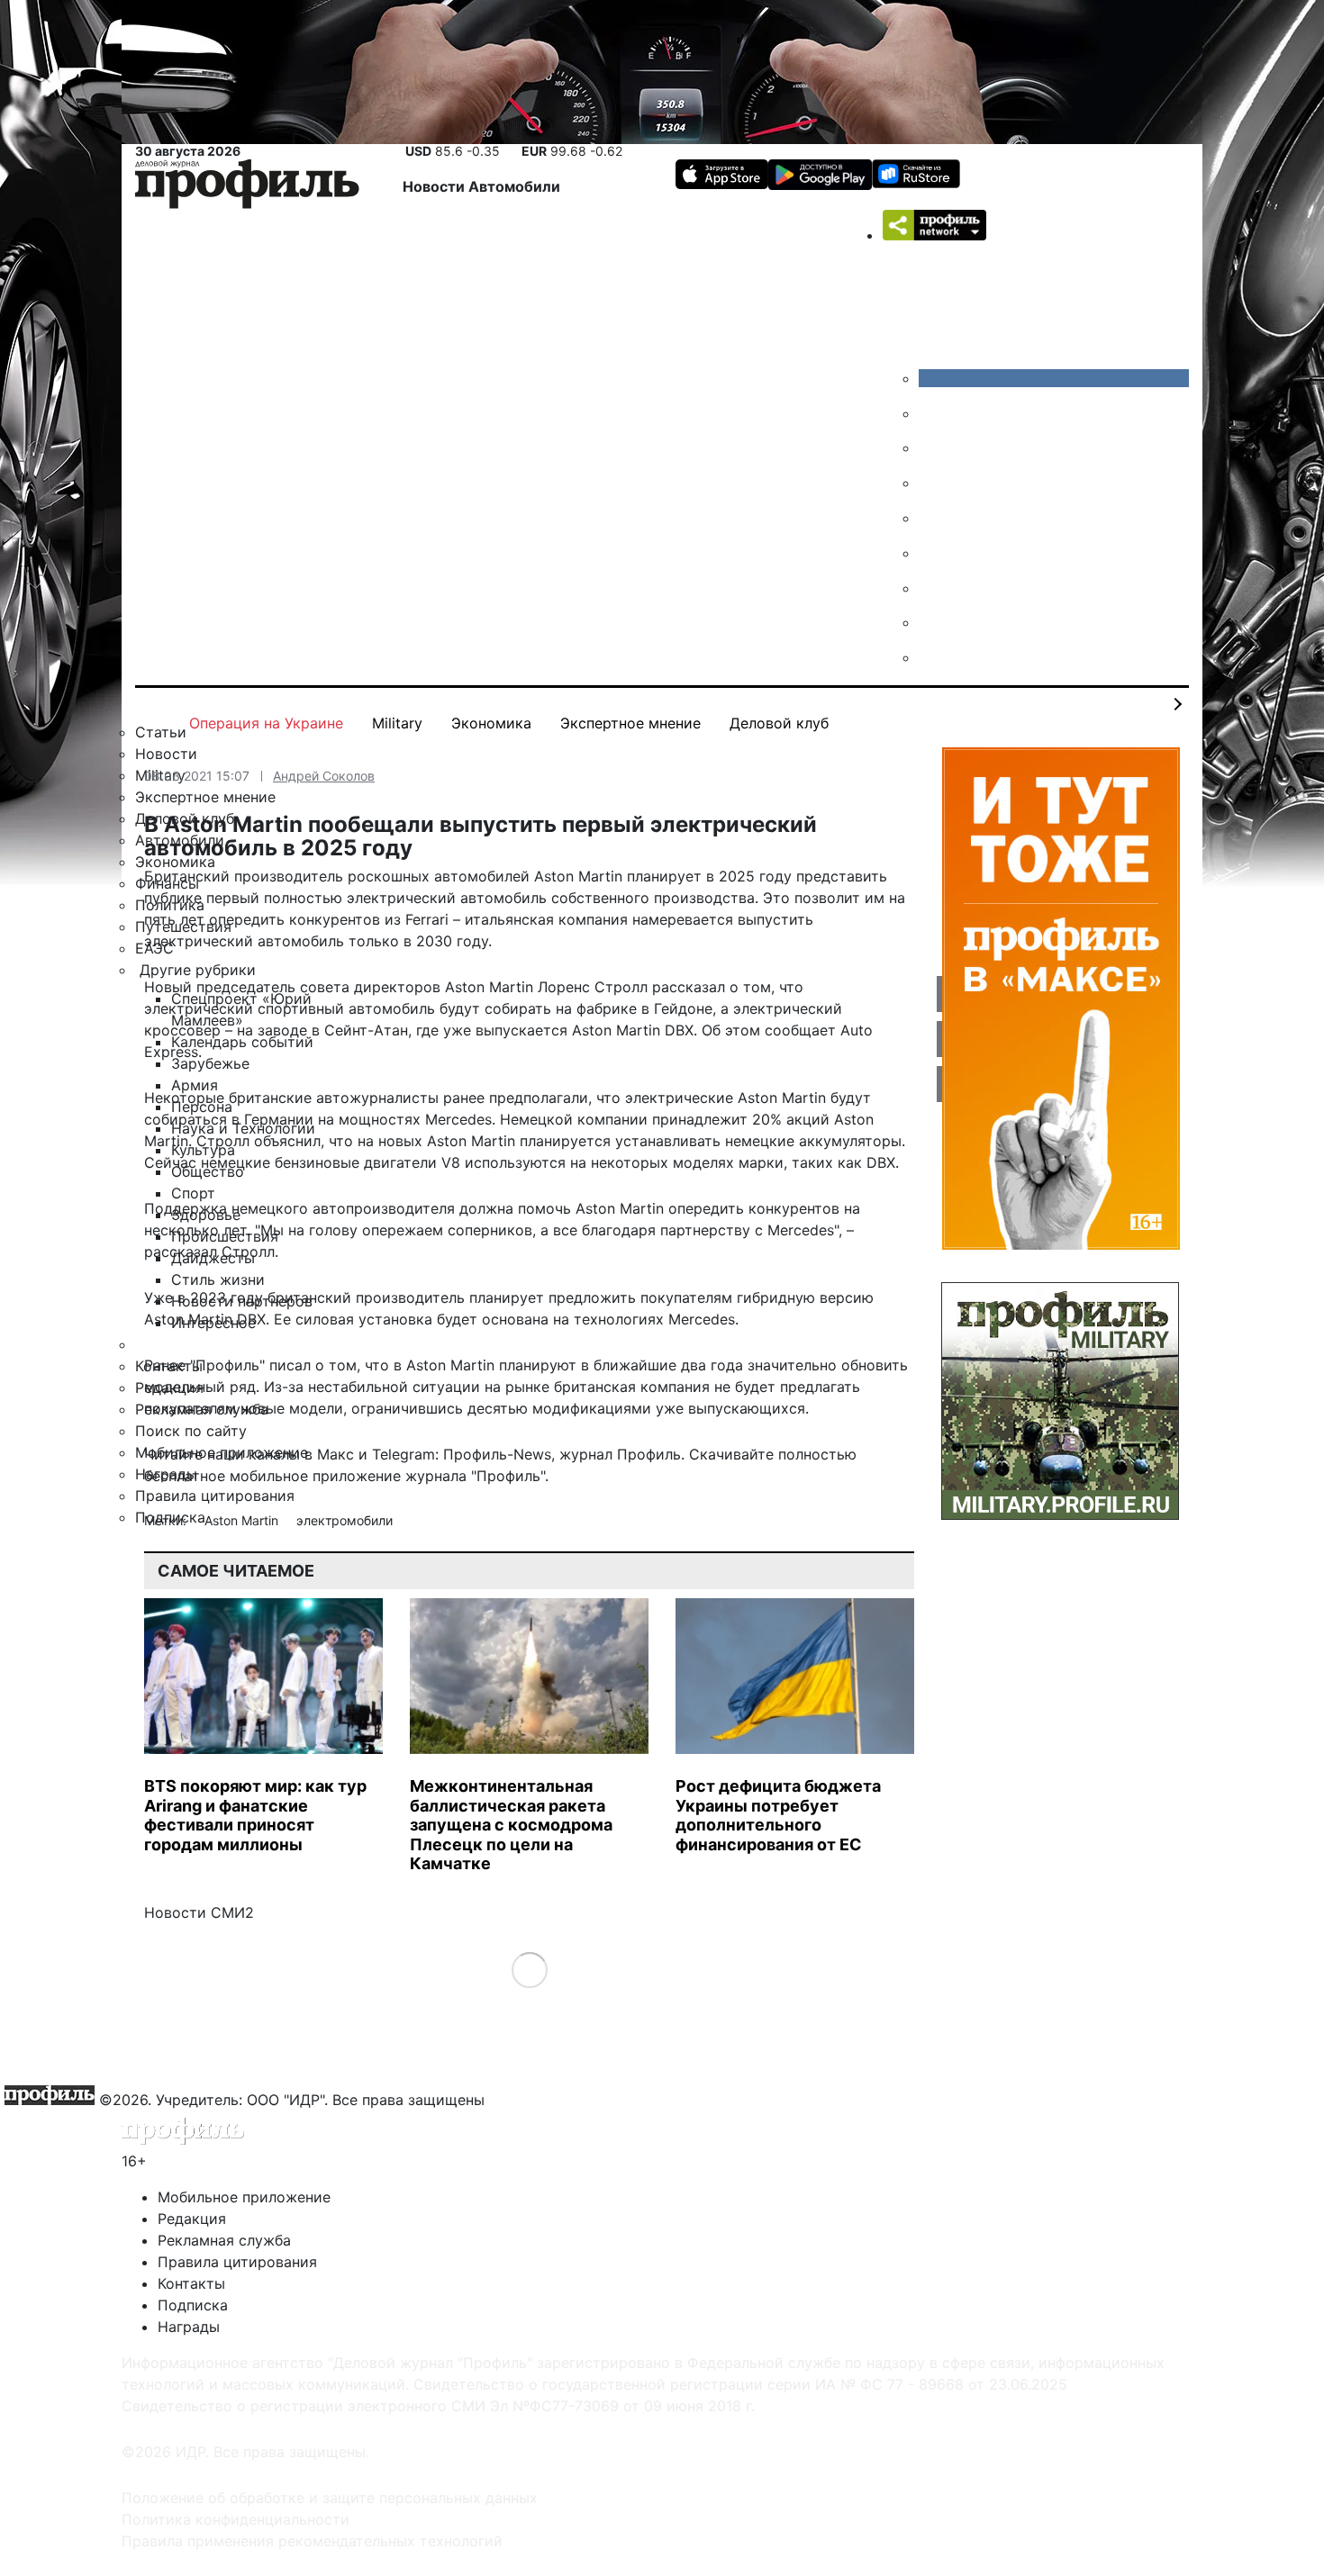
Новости (435, 186)
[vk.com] (1054, 378)
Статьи (161, 732)
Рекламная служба (224, 2240)
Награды (189, 2327)
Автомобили (514, 186)
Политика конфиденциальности (236, 2519)
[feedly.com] (932, 588)
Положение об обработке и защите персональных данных (330, 2498)
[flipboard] (932, 657)
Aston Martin (243, 1520)
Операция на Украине (266, 723)
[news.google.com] (932, 553)
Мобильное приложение (244, 2197)
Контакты (191, 2283)
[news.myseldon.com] (932, 518)
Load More (529, 1970)
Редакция (192, 2219)
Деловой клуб (779, 723)
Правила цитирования (237, 2262)
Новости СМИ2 (199, 1912)
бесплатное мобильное (226, 1476)
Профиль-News (497, 1454)
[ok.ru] (932, 413)
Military (397, 723)
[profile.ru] (932, 622)
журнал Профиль (620, 1454)
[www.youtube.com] (932, 447)
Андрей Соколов (324, 776)
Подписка (193, 2305)
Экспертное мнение (630, 723)
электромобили (345, 1520)
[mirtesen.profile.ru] (932, 483)
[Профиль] (247, 187)
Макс (336, 1454)
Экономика (491, 723)
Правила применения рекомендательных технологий (312, 2541)
